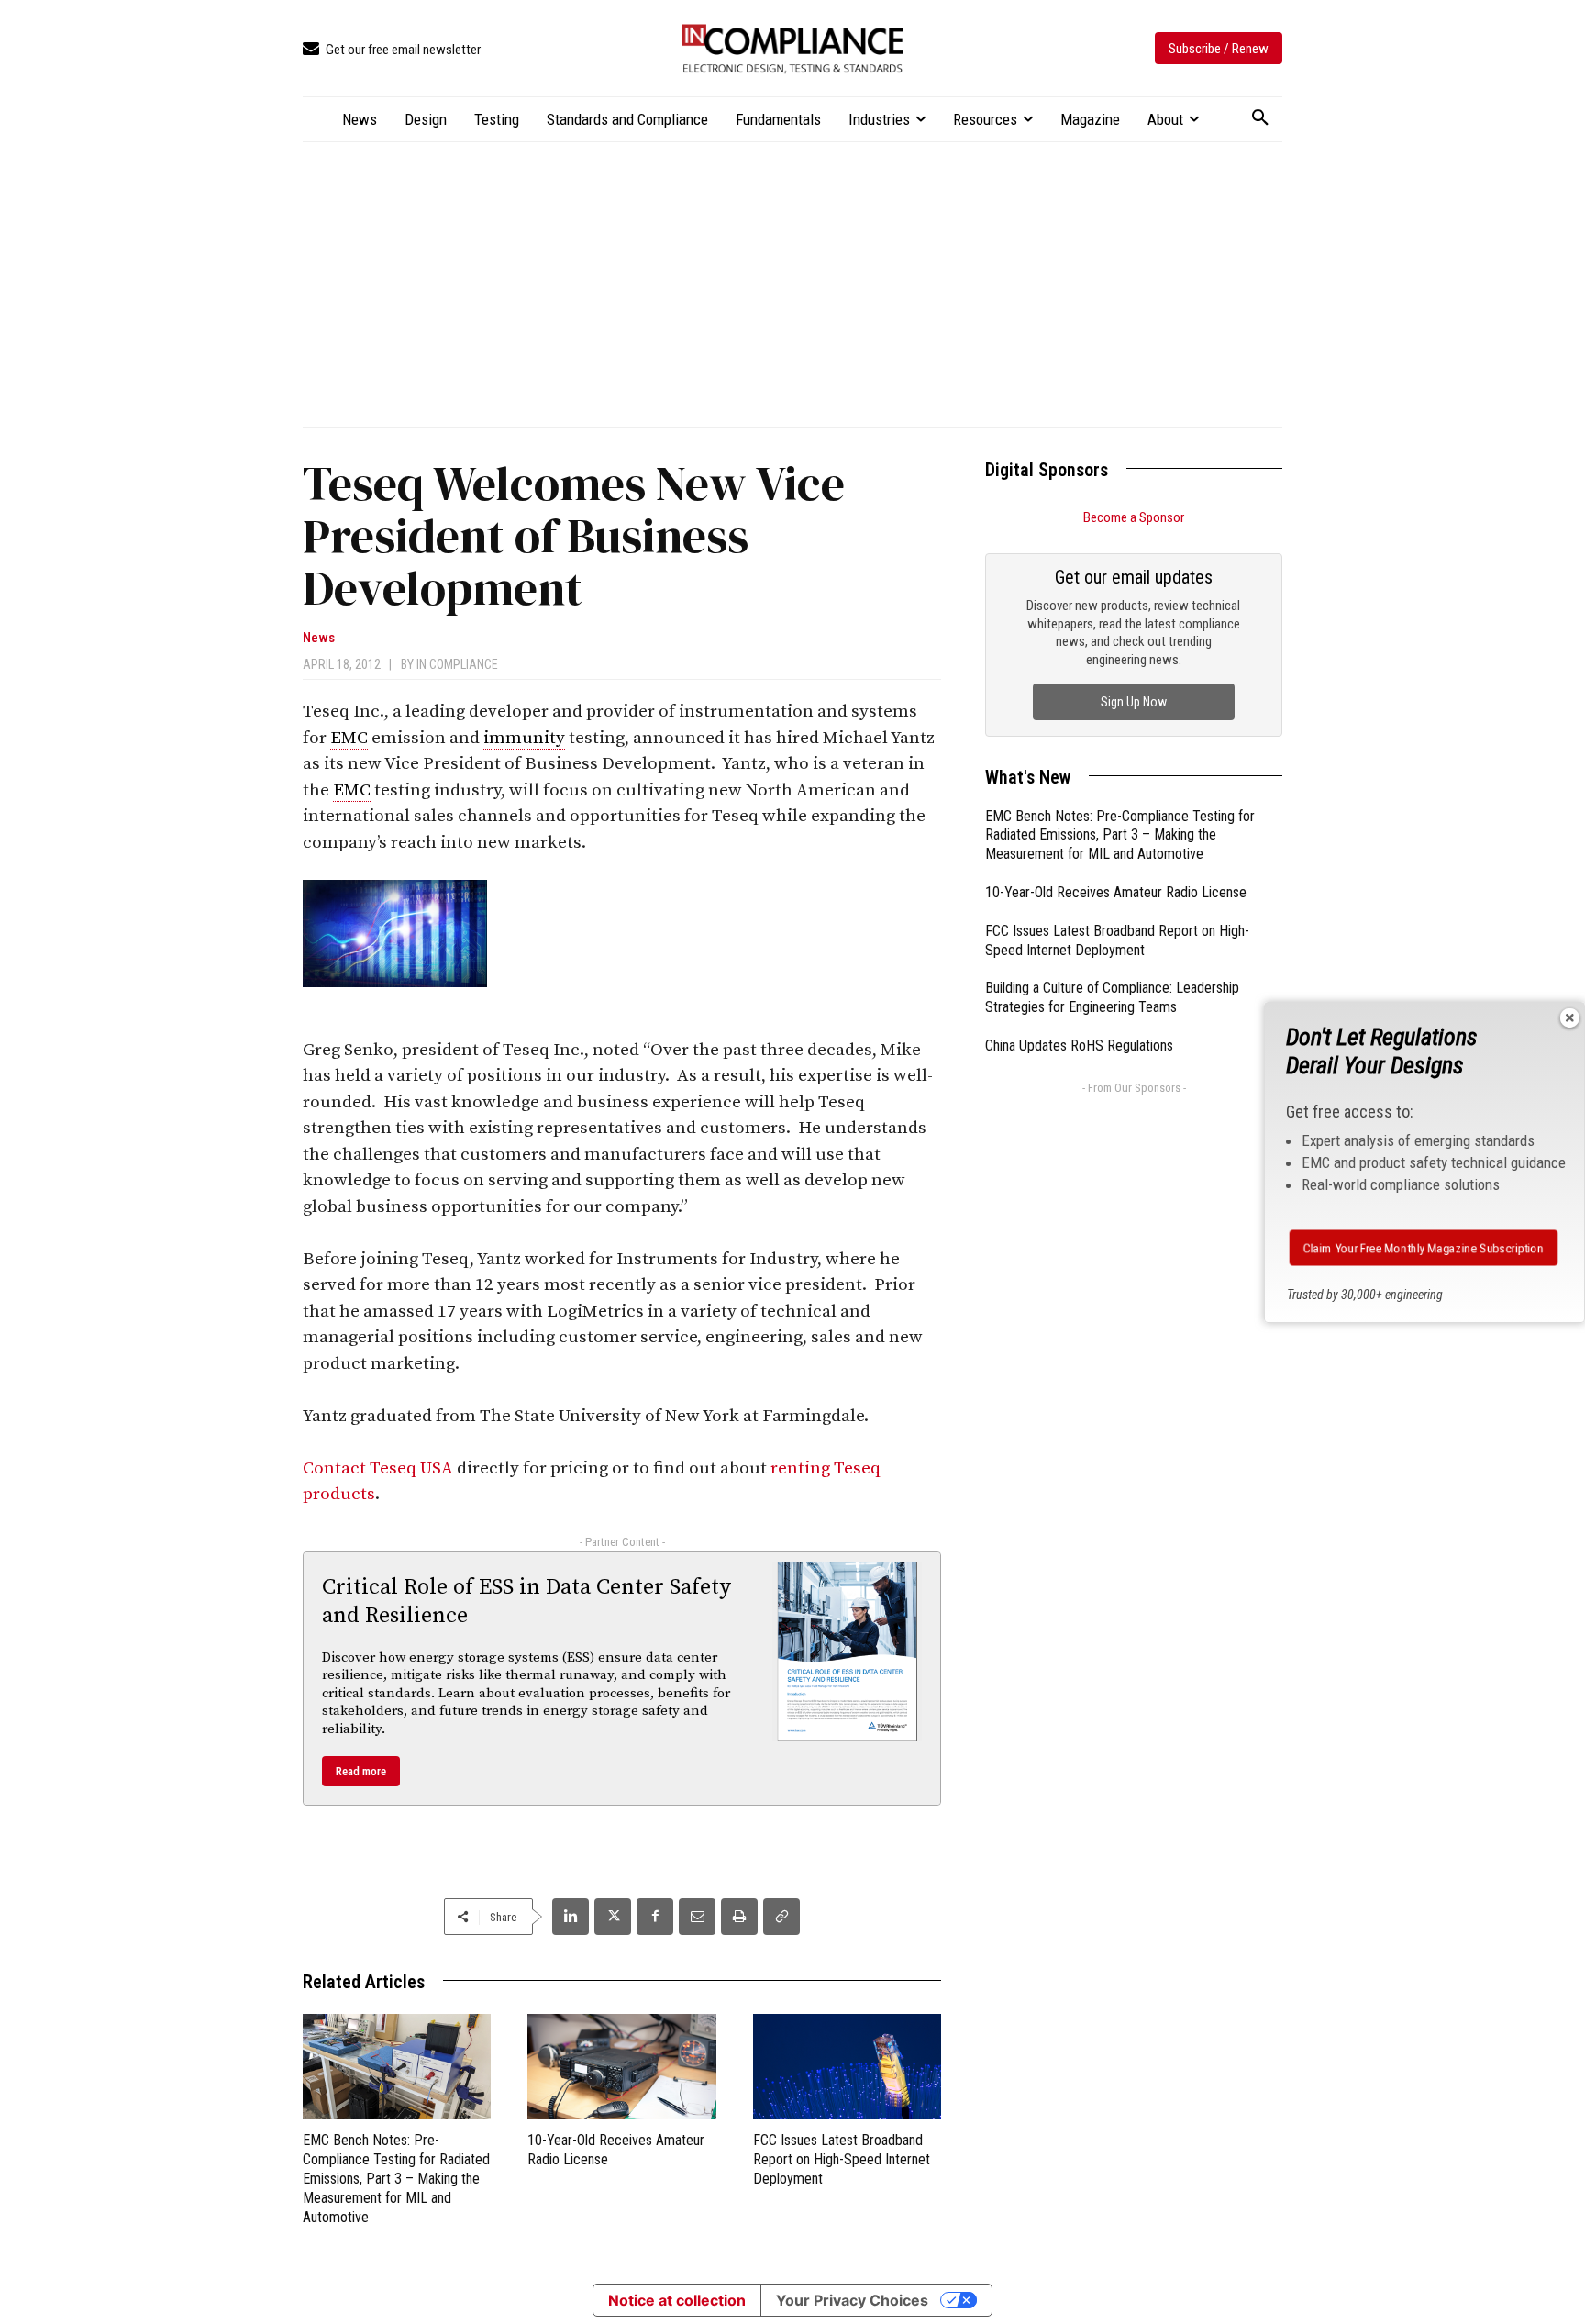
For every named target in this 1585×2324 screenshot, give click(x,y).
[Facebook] (655, 1917)
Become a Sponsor (1134, 517)
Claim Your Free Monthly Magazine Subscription (1424, 1248)
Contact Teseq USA (378, 1468)
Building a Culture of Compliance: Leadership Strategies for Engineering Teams (1112, 997)
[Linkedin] (571, 1917)
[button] (1260, 118)
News (319, 638)
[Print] (739, 1917)
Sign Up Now (1134, 702)
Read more (361, 1771)
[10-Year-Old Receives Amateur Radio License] (621, 2067)
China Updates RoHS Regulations (1079, 1045)
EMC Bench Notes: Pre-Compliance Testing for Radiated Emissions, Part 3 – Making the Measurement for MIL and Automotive (396, 2178)
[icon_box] (392, 50)
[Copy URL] (781, 1917)
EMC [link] (349, 738)
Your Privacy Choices (852, 2300)
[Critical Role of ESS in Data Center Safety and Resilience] (848, 1651)
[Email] (697, 1917)
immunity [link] (524, 738)
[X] (613, 1917)
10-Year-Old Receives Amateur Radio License (1116, 892)
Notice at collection (677, 2300)
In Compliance (457, 664)
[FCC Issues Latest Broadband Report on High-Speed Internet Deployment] (847, 2067)
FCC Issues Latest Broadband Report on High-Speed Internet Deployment (842, 2159)
